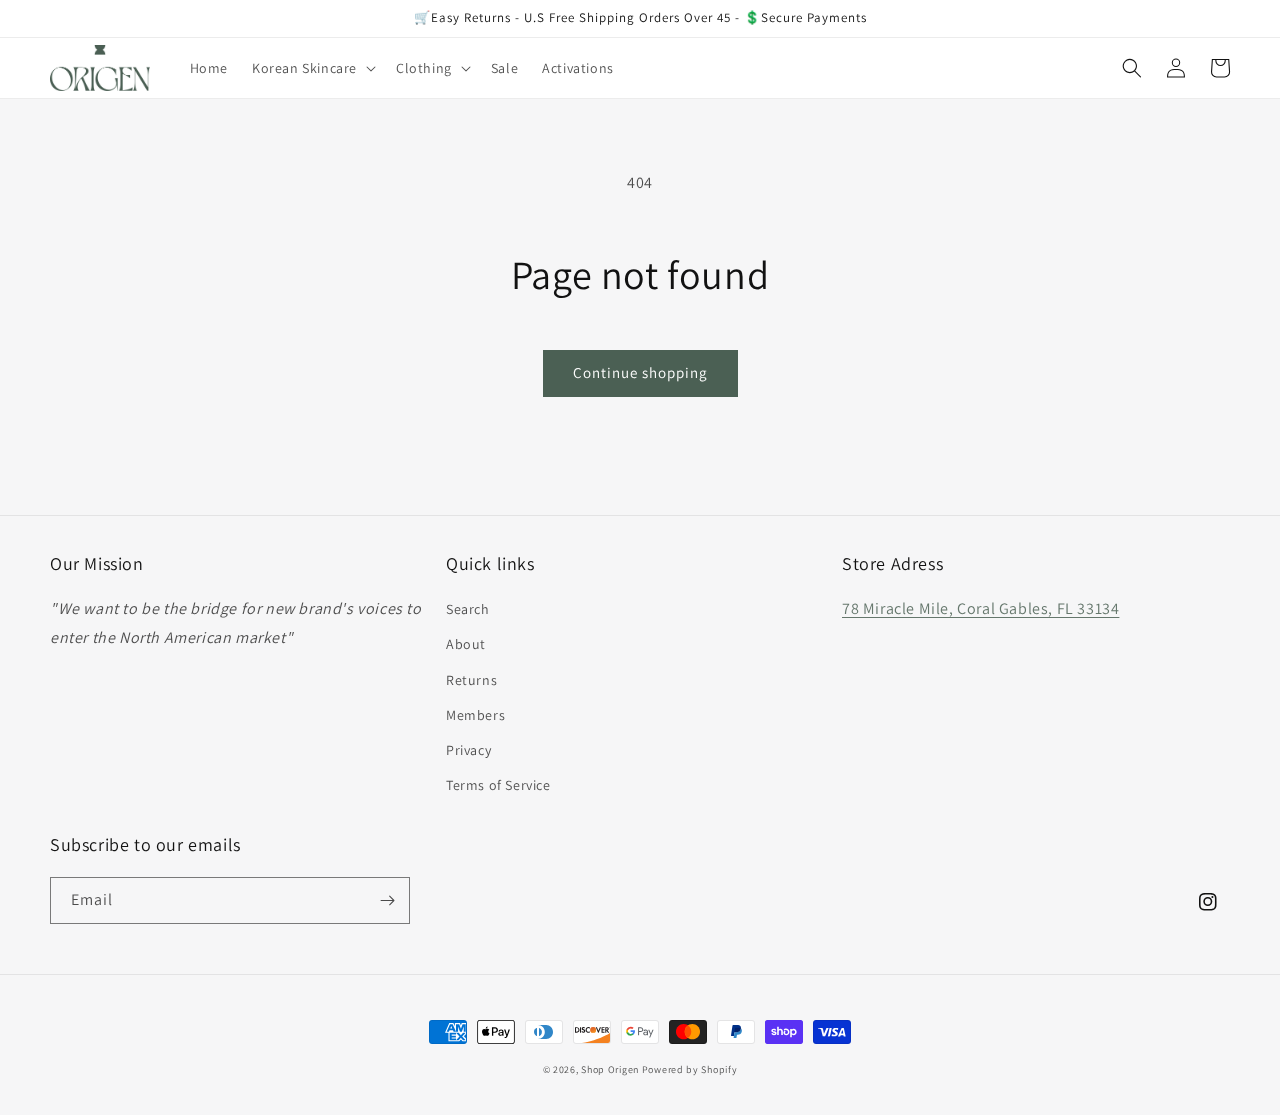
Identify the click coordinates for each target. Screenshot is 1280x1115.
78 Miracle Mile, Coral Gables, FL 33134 (980, 608)
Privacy (468, 750)
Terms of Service (498, 785)
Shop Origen (610, 1069)
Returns (471, 680)
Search (468, 609)
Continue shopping (640, 372)
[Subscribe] (387, 900)
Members (475, 715)
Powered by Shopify (690, 1069)
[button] (312, 68)
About (466, 644)
